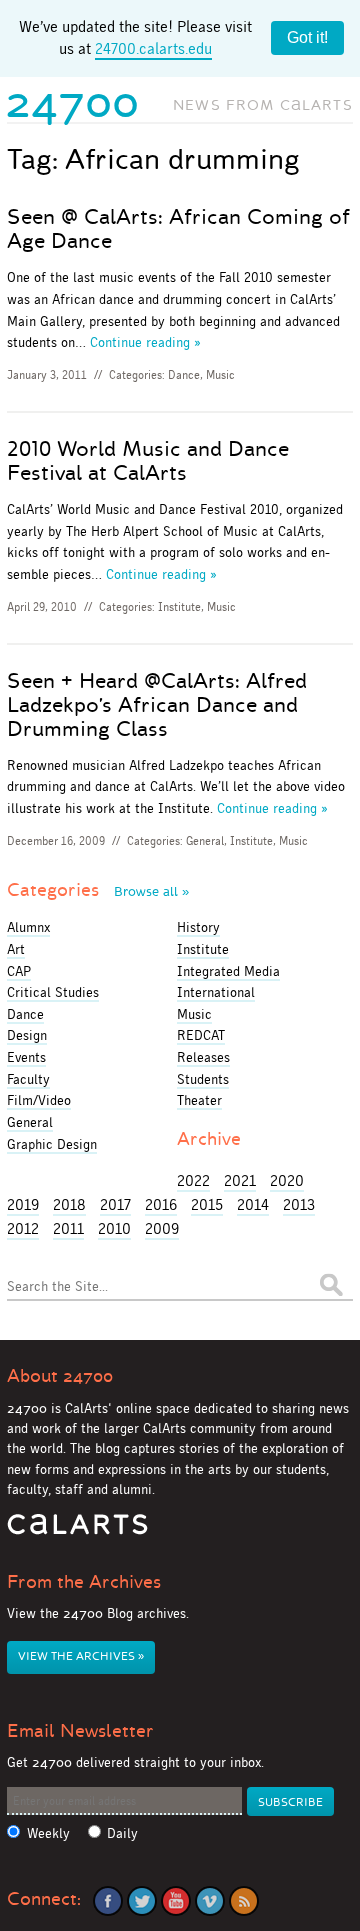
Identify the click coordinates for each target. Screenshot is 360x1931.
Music (220, 375)
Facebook (108, 1901)
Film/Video (39, 1100)
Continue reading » (145, 342)
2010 (114, 1228)
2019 (23, 1204)
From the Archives (84, 1582)
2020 (287, 1180)
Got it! (307, 37)
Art (16, 949)
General (205, 841)
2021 (240, 1180)
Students (203, 1079)
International (216, 992)
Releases (203, 1057)
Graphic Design (52, 1144)
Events (26, 1057)
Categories (98, 890)
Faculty (28, 1079)
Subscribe (290, 1802)
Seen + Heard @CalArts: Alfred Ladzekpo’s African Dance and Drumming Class (157, 705)
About (60, 1376)
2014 (253, 1204)
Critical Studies (53, 992)
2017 (115, 1204)
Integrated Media (228, 971)
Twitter (142, 1901)
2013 (299, 1204)
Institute (179, 607)
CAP (19, 971)
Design (27, 1035)
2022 (193, 1180)
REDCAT (201, 1035)
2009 (162, 1228)
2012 (23, 1228)
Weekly (48, 1833)
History (198, 927)
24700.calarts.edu (153, 48)
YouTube (176, 1901)
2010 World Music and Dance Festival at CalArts (148, 461)
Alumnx (28, 927)
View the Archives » (81, 1656)
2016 (161, 1204)
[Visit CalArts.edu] (77, 1531)
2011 (68, 1228)
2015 (207, 1204)
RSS (244, 1901)
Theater (199, 1100)
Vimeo (210, 1901)
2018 (69, 1204)
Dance (184, 375)
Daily (122, 1833)
